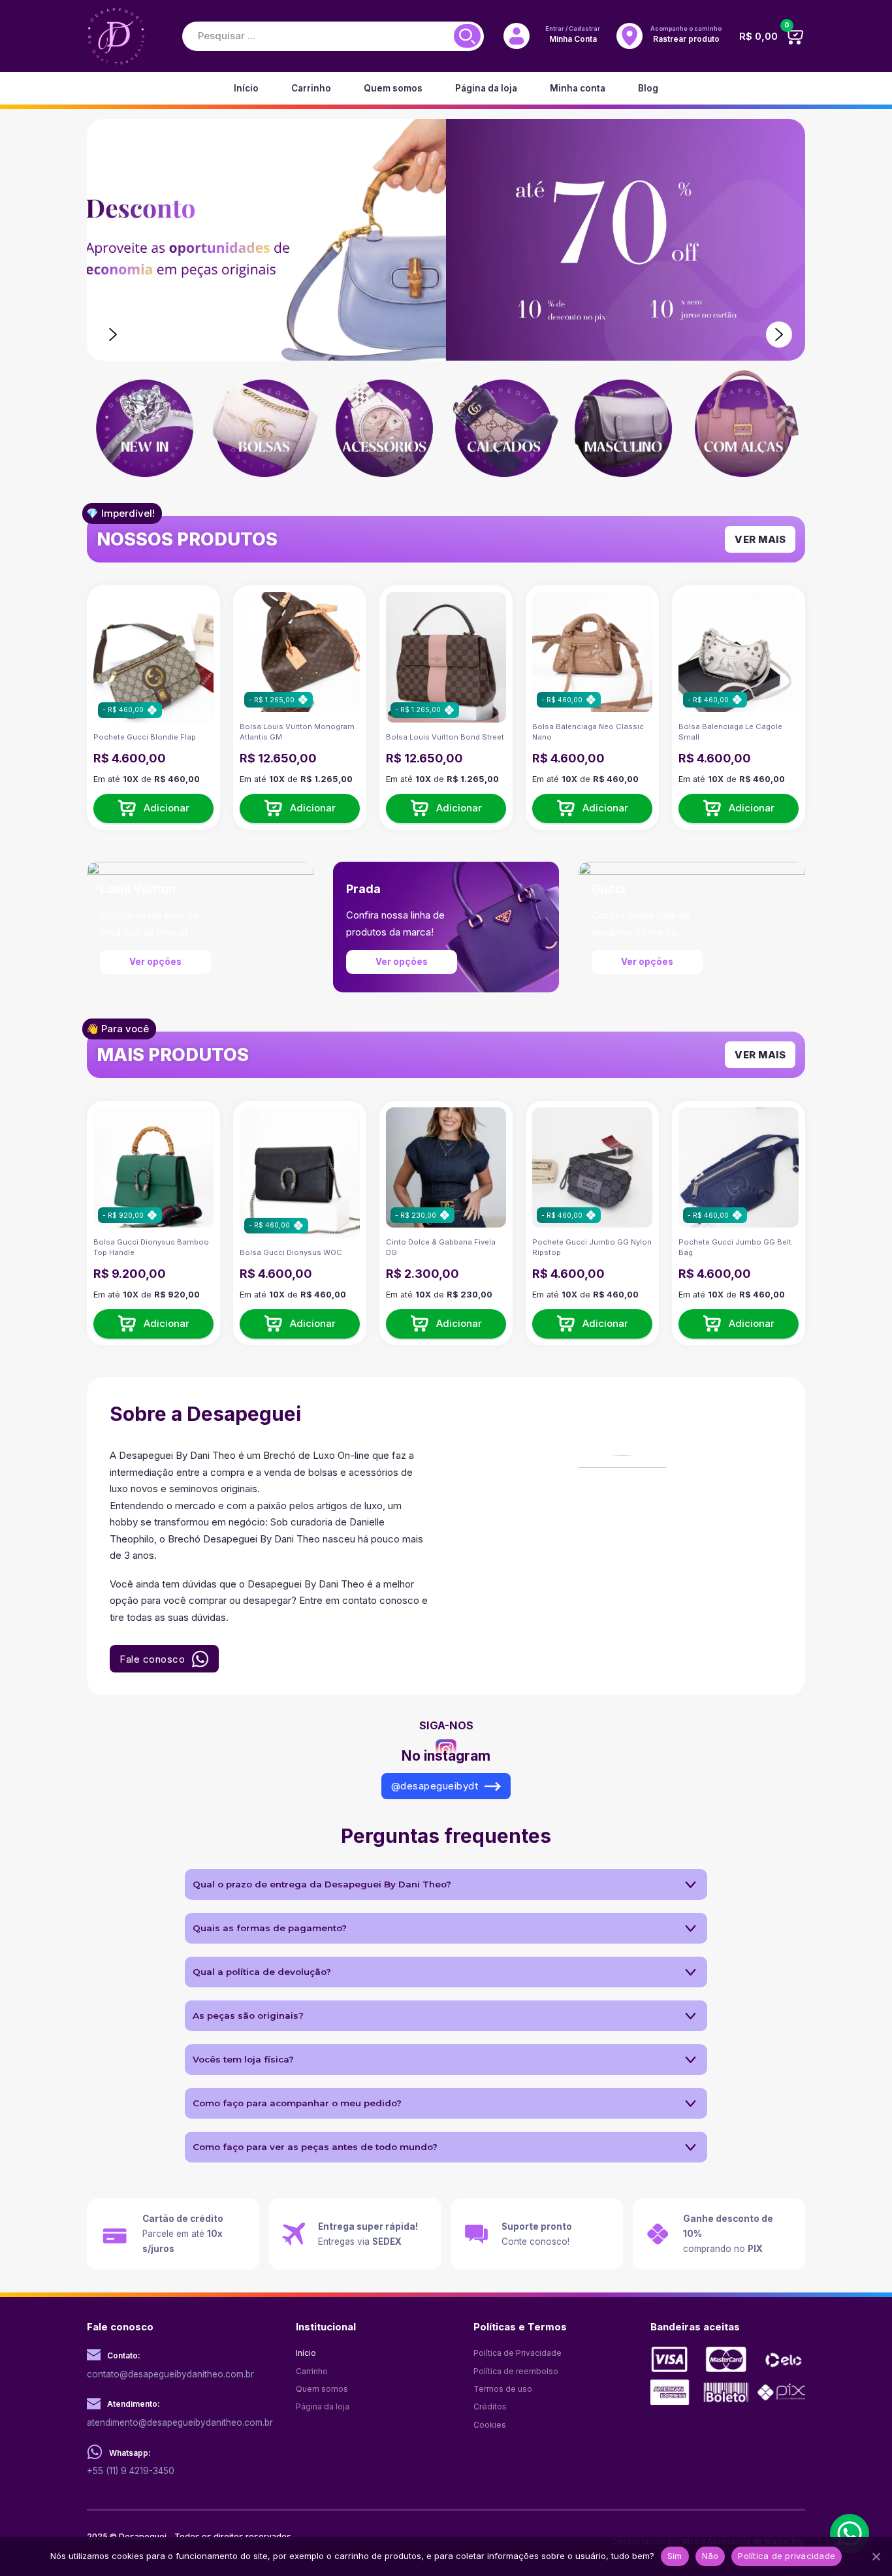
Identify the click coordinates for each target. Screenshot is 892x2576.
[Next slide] (779, 334)
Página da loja (486, 88)
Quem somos (393, 88)
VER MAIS (760, 539)
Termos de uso (503, 2389)
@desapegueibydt (435, 1786)
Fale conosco (152, 1659)
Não (710, 2556)
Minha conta (578, 88)
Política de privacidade (787, 2556)
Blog (648, 88)
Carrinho (311, 88)
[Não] (876, 2556)
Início (246, 88)
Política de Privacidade (518, 2353)
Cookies (490, 2425)
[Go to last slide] (113, 334)
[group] (147, 430)
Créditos (490, 2406)
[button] (153, 808)
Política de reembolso (516, 2371)
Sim (675, 2556)
